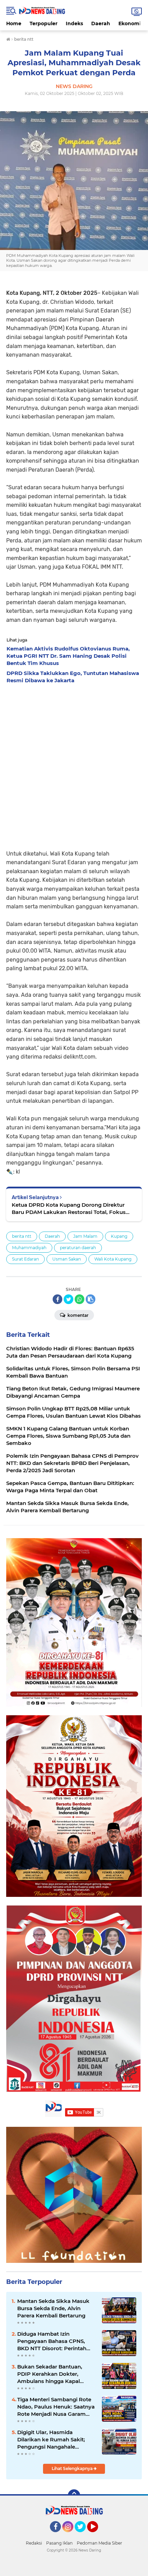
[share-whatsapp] (80, 1299)
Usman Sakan (67, 1259)
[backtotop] (74, 2496)
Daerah (101, 23)
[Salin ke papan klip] (91, 1299)
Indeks (74, 23)
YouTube (97, 2535)
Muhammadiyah (29, 1248)
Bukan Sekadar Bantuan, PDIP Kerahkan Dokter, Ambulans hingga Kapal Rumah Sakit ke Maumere (51, 2374)
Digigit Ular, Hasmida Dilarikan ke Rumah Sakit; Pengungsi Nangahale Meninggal (51, 2440)
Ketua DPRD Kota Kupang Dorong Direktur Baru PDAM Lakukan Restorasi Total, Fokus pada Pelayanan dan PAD (69, 1209)
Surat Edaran (25, 1259)
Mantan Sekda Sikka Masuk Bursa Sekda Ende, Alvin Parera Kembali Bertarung (53, 2308)
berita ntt (22, 1236)
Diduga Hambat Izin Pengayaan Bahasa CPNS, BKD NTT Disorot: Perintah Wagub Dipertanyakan (52, 2341)
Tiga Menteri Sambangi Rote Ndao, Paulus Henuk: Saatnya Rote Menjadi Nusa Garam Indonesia (56, 2407)
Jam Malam (85, 1236)
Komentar (77, 1315)
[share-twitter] (68, 1299)
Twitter (83, 2535)
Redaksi (34, 2543)
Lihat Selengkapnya (73, 2468)
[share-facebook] (57, 1299)
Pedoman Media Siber (99, 2543)
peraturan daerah (78, 1248)
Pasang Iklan (59, 2543)
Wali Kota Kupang (113, 1259)
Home (14, 23)
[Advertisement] (74, 765)
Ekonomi (130, 23)
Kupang (119, 1236)
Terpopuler (44, 23)
